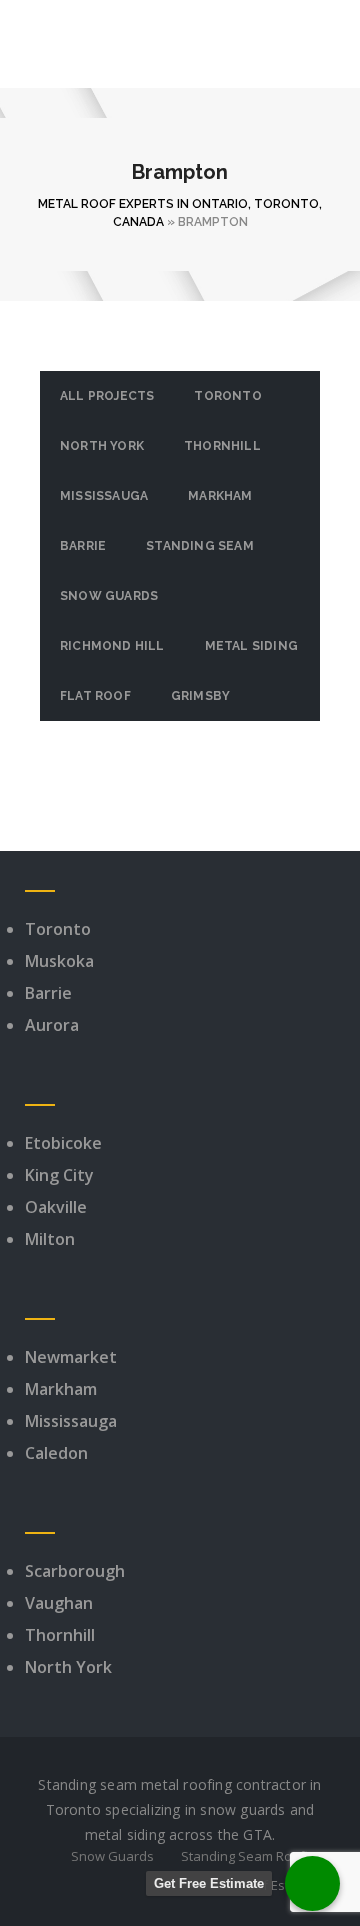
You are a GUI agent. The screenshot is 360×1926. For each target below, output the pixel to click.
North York (102, 446)
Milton (50, 1239)
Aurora (52, 1025)
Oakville (56, 1207)
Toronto (227, 396)
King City (59, 1175)
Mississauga (104, 496)
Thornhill (222, 446)
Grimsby (200, 696)
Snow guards (109, 596)
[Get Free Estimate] (312, 1883)
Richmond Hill (112, 646)
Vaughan (59, 1603)
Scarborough (75, 1571)
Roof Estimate (281, 1885)
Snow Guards (112, 1856)
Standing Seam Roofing (252, 1856)
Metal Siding (251, 646)
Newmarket (71, 1357)
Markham (220, 496)
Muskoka (59, 961)
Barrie (83, 546)
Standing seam (200, 546)
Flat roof (95, 696)
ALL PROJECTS (107, 396)
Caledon (56, 1453)
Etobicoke (63, 1143)
